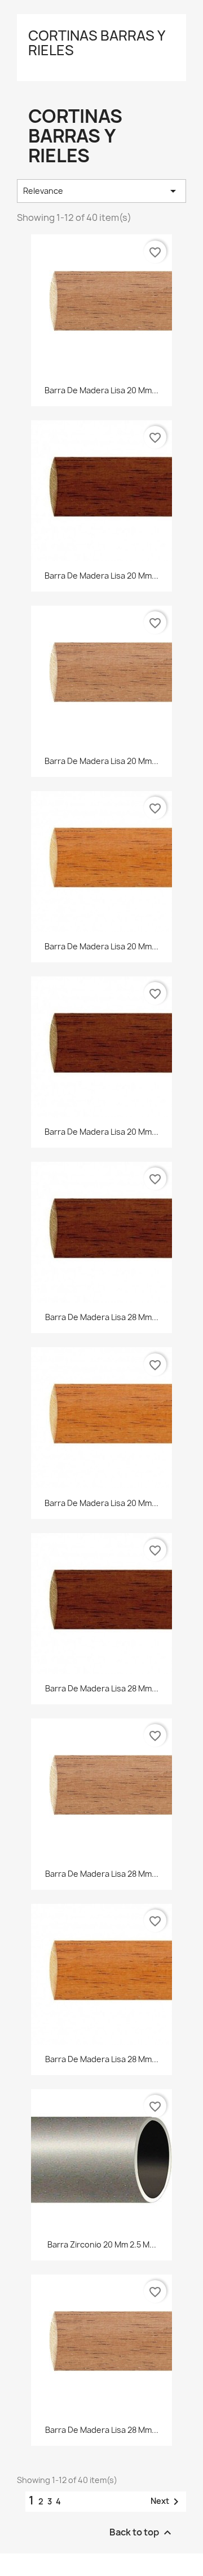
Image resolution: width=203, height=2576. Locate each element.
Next (167, 2502)
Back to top (142, 2533)
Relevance (101, 191)
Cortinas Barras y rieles (96, 43)
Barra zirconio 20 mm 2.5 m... (102, 2244)
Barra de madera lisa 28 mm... (102, 1317)
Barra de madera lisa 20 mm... (101, 390)
